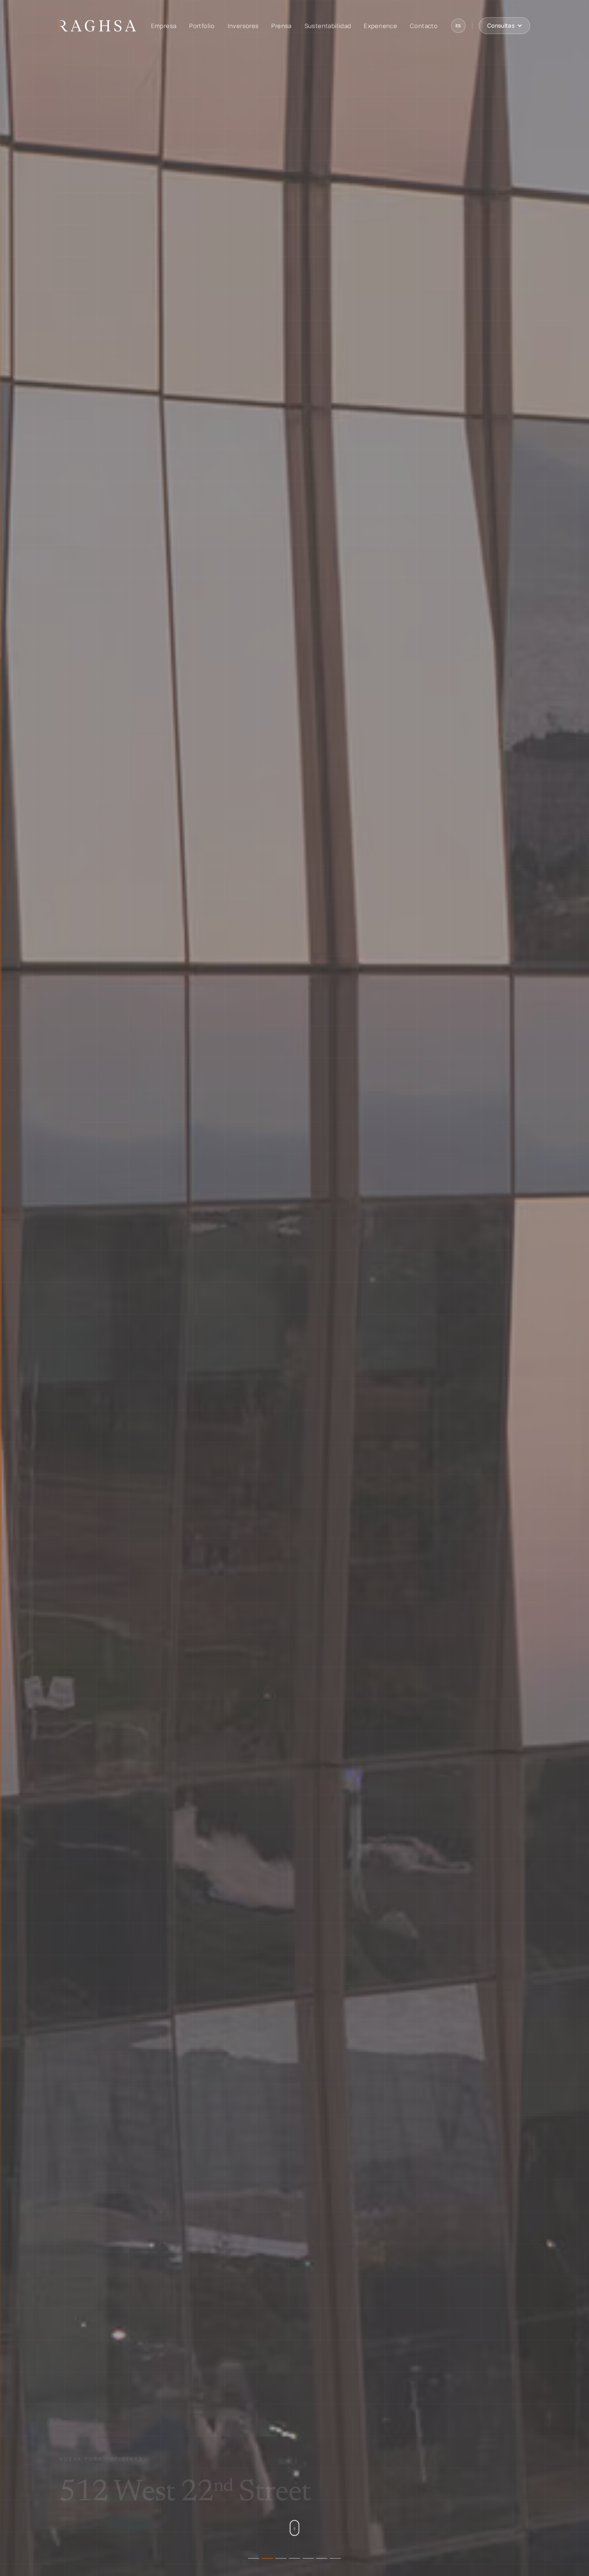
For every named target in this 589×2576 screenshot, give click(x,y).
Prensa (281, 26)
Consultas (501, 25)
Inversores (243, 26)
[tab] (254, 2558)
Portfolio (202, 26)
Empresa (164, 26)
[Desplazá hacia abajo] (294, 2528)
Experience (380, 26)
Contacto (424, 26)
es (458, 26)
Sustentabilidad (328, 26)
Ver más (77, 2514)
